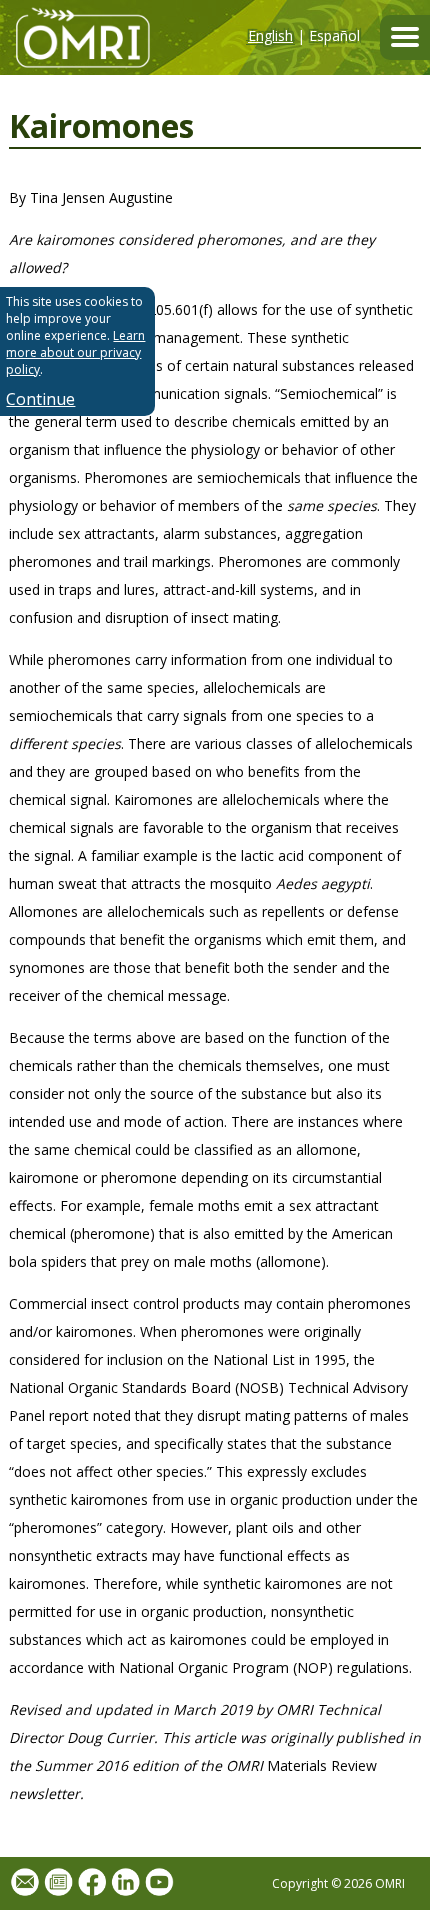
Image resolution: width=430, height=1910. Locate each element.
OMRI (75, 37)
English (270, 35)
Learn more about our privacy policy (75, 352)
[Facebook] (92, 1883)
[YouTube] (159, 1883)
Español (334, 35)
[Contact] (25, 1883)
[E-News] (58, 1883)
